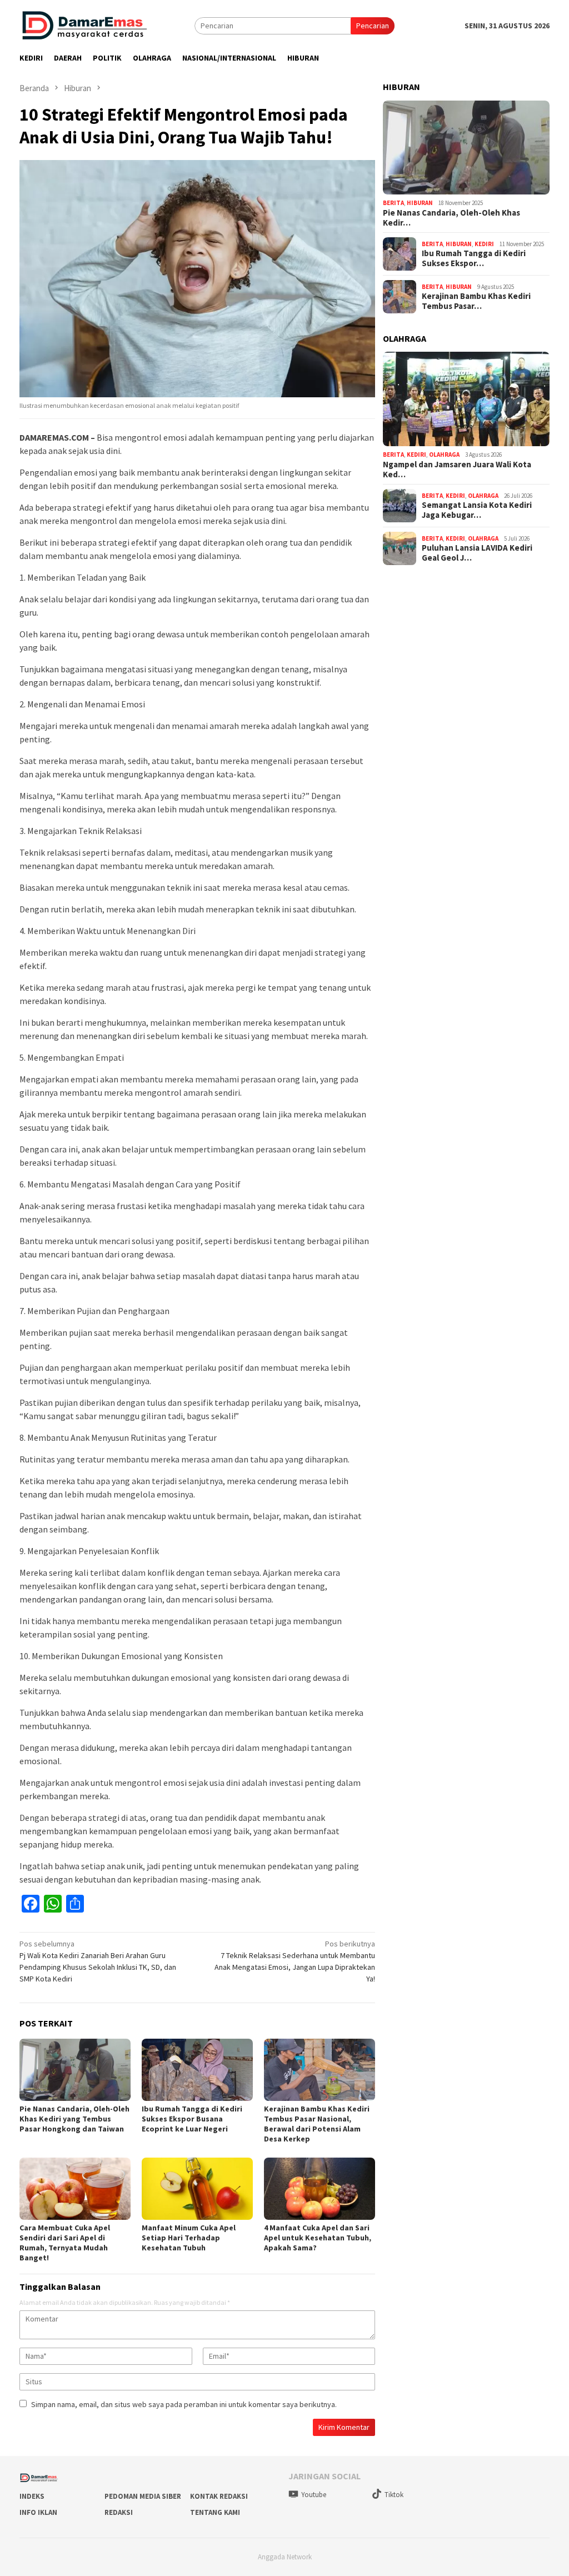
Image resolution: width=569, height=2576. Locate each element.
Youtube (314, 2495)
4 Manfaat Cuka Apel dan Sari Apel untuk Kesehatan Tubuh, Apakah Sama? (318, 2238)
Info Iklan (38, 2512)
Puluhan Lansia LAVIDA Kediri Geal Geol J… (477, 553)
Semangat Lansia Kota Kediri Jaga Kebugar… (477, 510)
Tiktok (394, 2495)
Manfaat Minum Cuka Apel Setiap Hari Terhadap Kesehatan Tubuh (189, 2238)
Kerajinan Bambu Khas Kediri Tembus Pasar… (476, 301)
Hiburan (420, 203)
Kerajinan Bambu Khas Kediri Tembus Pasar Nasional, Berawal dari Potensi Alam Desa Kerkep (317, 2124)
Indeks (32, 2496)
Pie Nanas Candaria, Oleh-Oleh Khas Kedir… (451, 218)
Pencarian (373, 26)
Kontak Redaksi (219, 2496)
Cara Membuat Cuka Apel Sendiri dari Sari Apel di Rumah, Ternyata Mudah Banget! (65, 2243)
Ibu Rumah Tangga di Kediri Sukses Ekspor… (474, 258)
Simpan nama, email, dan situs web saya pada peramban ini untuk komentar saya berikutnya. (184, 2404)
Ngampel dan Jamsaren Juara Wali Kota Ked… (457, 470)
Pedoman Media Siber (143, 2496)
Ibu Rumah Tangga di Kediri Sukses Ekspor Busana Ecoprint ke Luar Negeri (192, 2119)
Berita (393, 203)
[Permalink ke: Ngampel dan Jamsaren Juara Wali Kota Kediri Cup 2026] (466, 399)
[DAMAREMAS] (84, 25)
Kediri (484, 244)
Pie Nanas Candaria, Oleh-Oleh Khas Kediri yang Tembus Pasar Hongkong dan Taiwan (74, 2119)
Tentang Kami (215, 2512)
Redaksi (119, 2512)
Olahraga (444, 455)
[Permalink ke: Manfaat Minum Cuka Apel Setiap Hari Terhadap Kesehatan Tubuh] (197, 2189)
